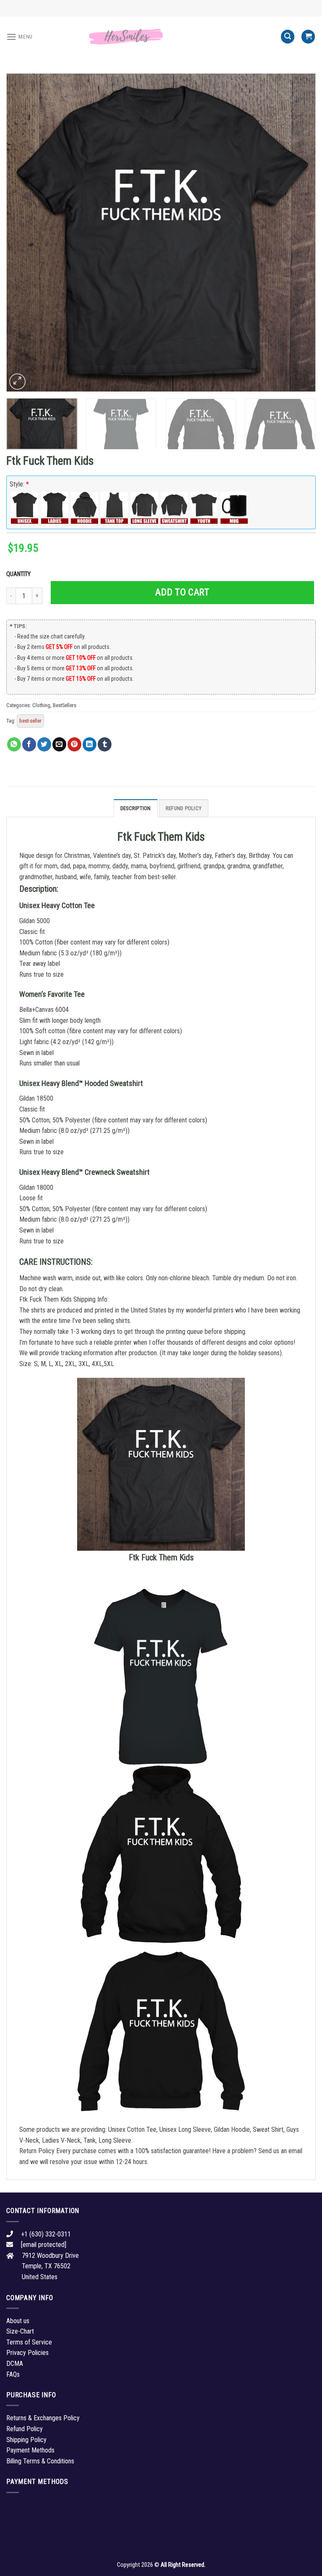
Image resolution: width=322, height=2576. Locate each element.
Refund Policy (184, 808)
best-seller (30, 721)
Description (136, 808)
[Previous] (23, 232)
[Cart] (308, 37)
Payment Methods (30, 2450)
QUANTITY (20, 574)
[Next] (299, 232)
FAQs (13, 2374)
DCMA (15, 2364)
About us (18, 2321)
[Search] (288, 37)
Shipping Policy (26, 2440)
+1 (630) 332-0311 (46, 2234)
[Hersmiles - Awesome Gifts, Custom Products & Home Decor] (161, 37)
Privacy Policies (27, 2353)
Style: (19, 484)
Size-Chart (20, 2331)
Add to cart (182, 592)
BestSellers (65, 705)
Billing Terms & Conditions (40, 2461)
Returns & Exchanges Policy (43, 2418)
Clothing (41, 705)
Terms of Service (29, 2342)
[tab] (136, 808)
